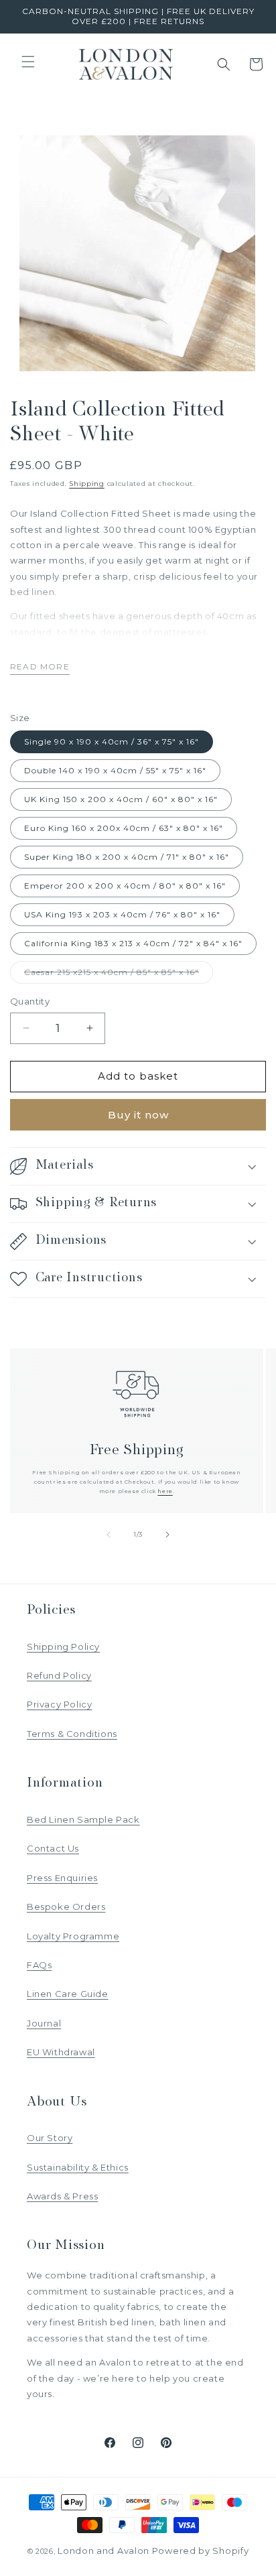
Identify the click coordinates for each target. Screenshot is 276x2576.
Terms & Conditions (72, 1734)
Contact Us (53, 1848)
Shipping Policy (63, 1647)
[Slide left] (109, 1535)
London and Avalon (103, 2551)
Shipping (87, 484)
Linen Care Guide (68, 1994)
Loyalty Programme (73, 1936)
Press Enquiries (62, 1878)
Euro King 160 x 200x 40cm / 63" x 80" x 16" (124, 828)
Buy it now (138, 1115)
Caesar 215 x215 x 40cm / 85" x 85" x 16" (119, 975)
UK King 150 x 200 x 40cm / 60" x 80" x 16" (121, 799)
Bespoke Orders (66, 1907)
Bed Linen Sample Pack (83, 1819)
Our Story (50, 2138)
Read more (40, 666)
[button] (224, 64)
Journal (44, 2023)
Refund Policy (59, 1675)
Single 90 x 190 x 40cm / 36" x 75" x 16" (112, 742)
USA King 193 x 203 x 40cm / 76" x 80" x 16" (122, 914)
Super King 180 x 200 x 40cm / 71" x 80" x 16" (127, 857)
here (165, 1491)
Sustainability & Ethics (78, 2167)
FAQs (39, 1965)
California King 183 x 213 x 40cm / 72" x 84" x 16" (133, 943)
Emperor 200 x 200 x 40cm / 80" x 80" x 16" (125, 886)
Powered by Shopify (201, 2551)
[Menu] (28, 62)
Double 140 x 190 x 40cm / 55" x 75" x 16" (115, 770)
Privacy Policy (59, 1704)
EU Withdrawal (61, 2052)
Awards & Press (62, 2196)
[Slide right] (167, 1535)
